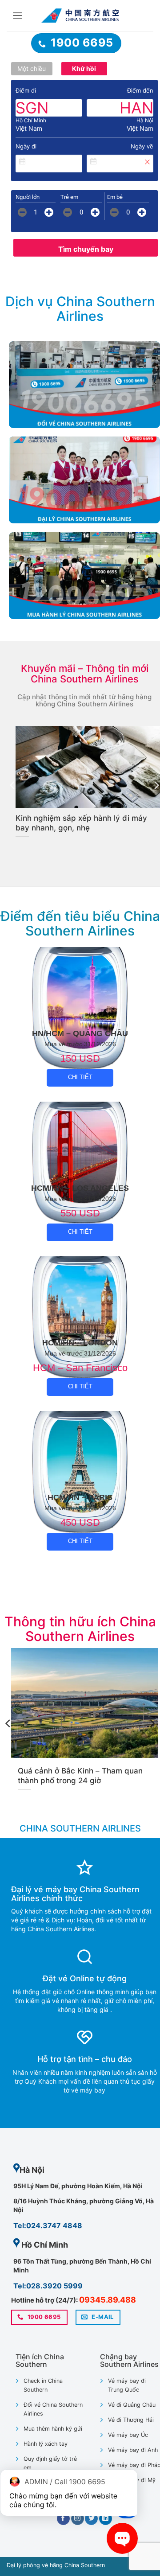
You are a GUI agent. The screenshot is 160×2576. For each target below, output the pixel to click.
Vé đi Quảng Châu (132, 2405)
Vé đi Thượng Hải (131, 2420)
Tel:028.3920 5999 (48, 2286)
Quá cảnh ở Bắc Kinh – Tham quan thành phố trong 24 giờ (80, 1776)
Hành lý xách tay (46, 2444)
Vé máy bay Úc (128, 2435)
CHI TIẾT (80, 1077)
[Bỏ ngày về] (147, 162)
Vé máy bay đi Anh (133, 2450)
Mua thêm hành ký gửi (53, 2429)
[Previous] (13, 785)
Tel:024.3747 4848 (48, 2225)
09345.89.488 (108, 2300)
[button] (18, 16)
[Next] (152, 1724)
